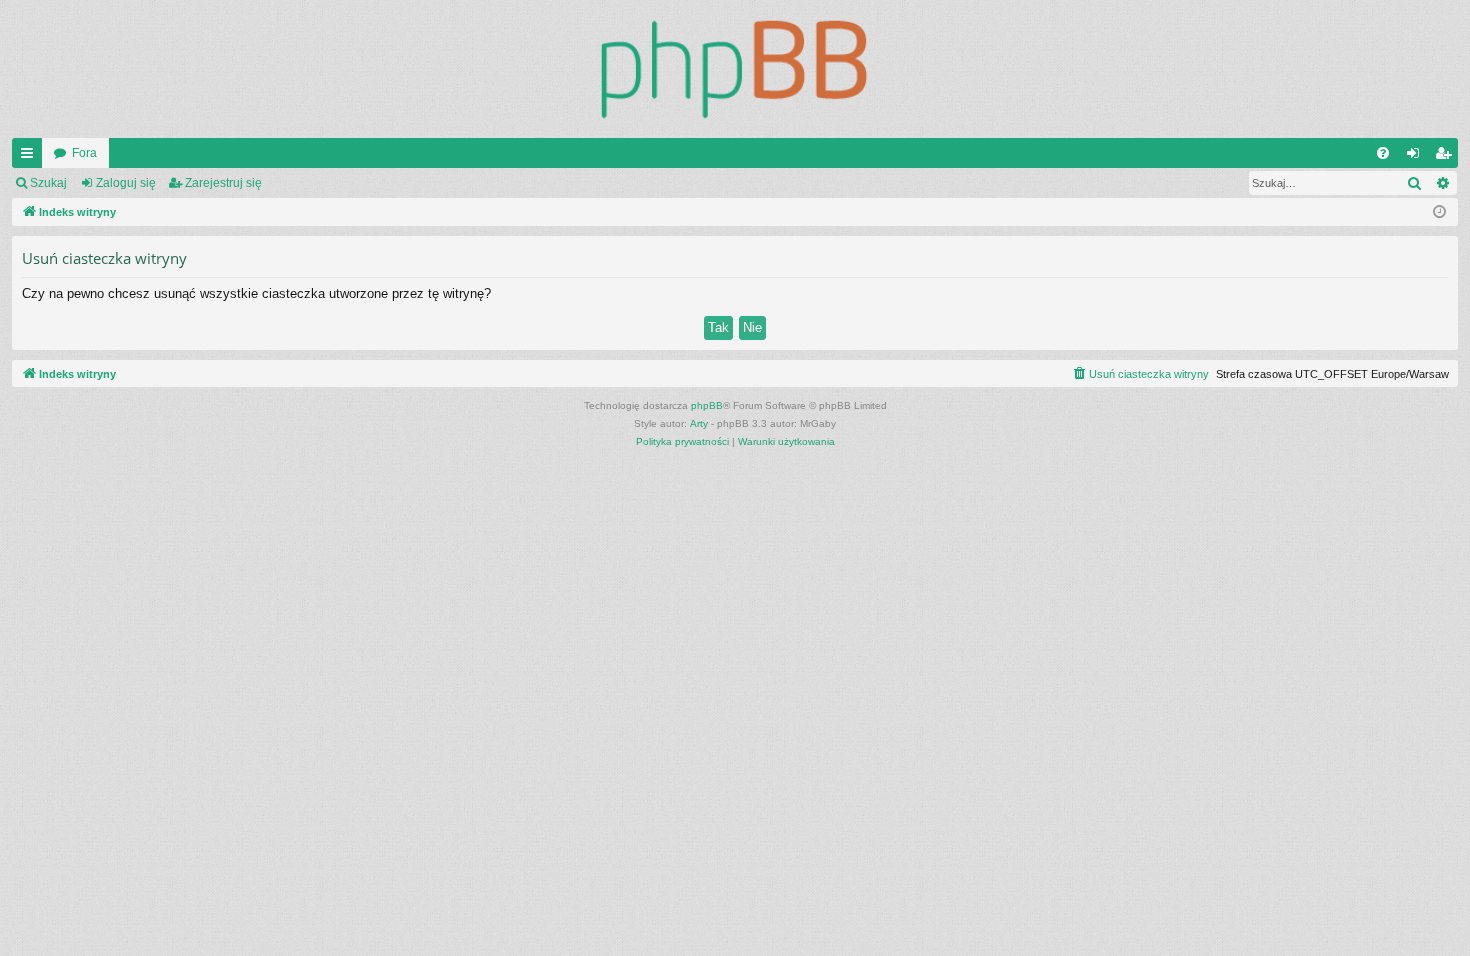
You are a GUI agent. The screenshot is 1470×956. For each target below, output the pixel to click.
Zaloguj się (126, 183)
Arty (699, 423)
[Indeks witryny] (735, 69)
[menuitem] (1383, 153)
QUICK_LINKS (31, 157)
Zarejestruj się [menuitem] (1447, 157)
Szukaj (48, 183)
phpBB (707, 405)
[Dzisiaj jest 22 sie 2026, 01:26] (1439, 212)
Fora (84, 153)
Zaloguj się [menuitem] (1417, 157)
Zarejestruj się (223, 183)
